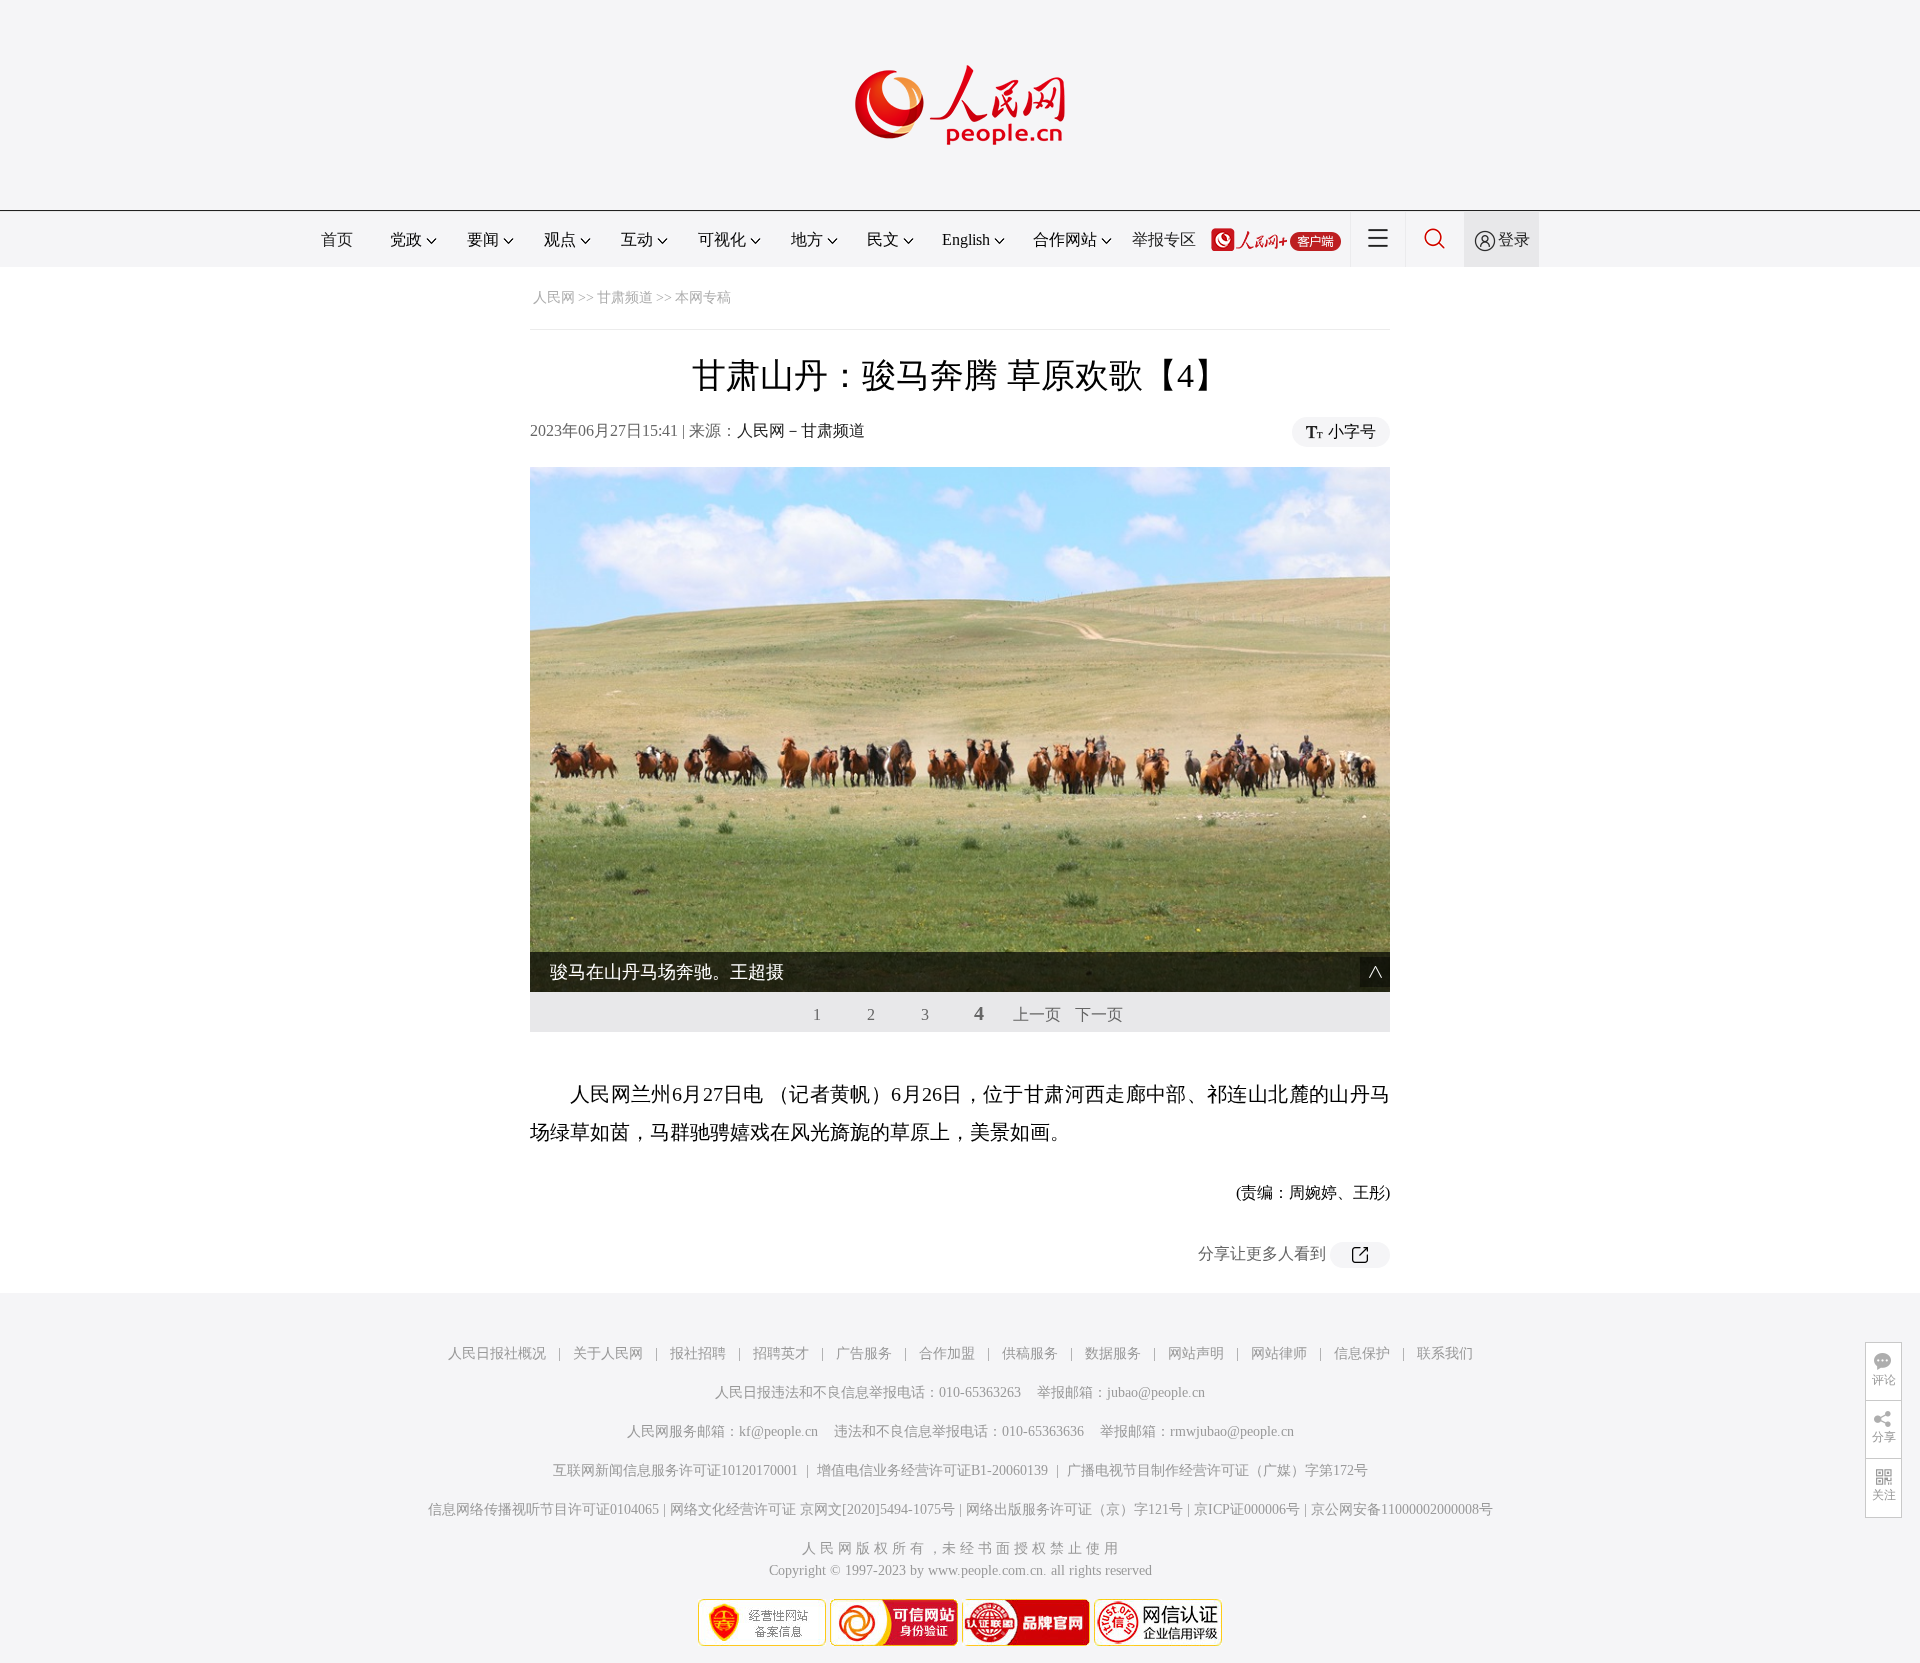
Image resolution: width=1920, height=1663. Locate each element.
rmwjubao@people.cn (1232, 1431)
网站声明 (1196, 1353)
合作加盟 (947, 1353)
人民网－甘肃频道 (801, 430)
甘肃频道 (625, 297)
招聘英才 (781, 1353)
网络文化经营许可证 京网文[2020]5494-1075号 (812, 1509)
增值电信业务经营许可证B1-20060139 (932, 1470)
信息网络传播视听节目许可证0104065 (543, 1509)
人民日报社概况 (497, 1353)
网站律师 (1279, 1353)
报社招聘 (698, 1353)
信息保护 (1362, 1353)
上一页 (1037, 1014)
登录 (1514, 239)
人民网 (554, 297)
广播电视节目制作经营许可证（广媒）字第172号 (1217, 1470)
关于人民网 (608, 1353)
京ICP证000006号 (1247, 1509)
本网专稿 (703, 297)
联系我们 (1445, 1353)
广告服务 (864, 1353)
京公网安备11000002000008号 (1402, 1509)
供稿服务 (1030, 1353)
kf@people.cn (778, 1431)
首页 (337, 239)
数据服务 (1113, 1353)
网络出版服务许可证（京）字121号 (1074, 1509)
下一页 (1099, 1014)
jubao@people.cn (1156, 1392)
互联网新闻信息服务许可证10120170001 (675, 1470)
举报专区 (1164, 239)
